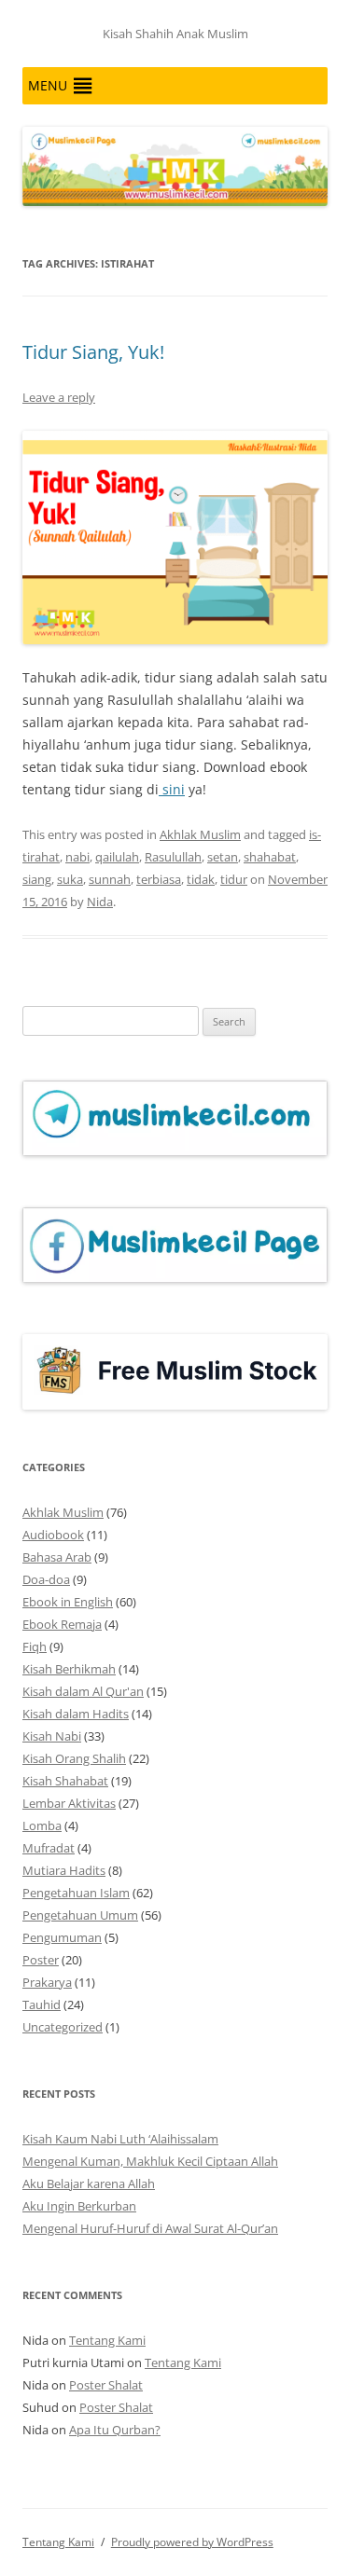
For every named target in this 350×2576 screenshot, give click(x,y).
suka (70, 879)
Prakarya (47, 1982)
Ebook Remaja (62, 1624)
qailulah (117, 857)
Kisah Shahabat (65, 1781)
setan (223, 857)
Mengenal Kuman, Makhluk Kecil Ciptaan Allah (150, 2161)
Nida (100, 902)
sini (172, 789)
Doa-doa (46, 1579)
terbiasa (159, 879)
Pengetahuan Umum (80, 1915)
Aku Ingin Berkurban (79, 2206)
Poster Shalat (106, 2385)
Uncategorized (63, 2027)
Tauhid (42, 2004)
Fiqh (35, 1646)
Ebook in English (68, 1602)
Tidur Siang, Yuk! (93, 352)
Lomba (42, 1825)
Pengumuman (62, 1937)
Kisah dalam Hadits (76, 1714)
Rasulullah (173, 857)
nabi (77, 857)
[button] (48, 86)
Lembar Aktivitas (69, 1803)
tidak (201, 879)
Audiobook (53, 1535)
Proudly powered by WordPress (192, 2542)
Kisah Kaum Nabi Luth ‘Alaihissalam (120, 2139)
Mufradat (49, 1848)
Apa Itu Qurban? (115, 2430)
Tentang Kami (107, 2340)
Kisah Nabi (52, 1736)
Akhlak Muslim (200, 834)
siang (37, 879)
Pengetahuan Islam (76, 1893)
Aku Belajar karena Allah (89, 2183)
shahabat (270, 857)
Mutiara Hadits (64, 1870)
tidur (234, 879)
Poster (41, 1960)
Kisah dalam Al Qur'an (83, 1691)
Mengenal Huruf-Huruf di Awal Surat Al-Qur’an (150, 2228)
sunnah (110, 879)
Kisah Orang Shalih (74, 1758)
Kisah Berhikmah (69, 1669)
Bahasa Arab (57, 1557)
